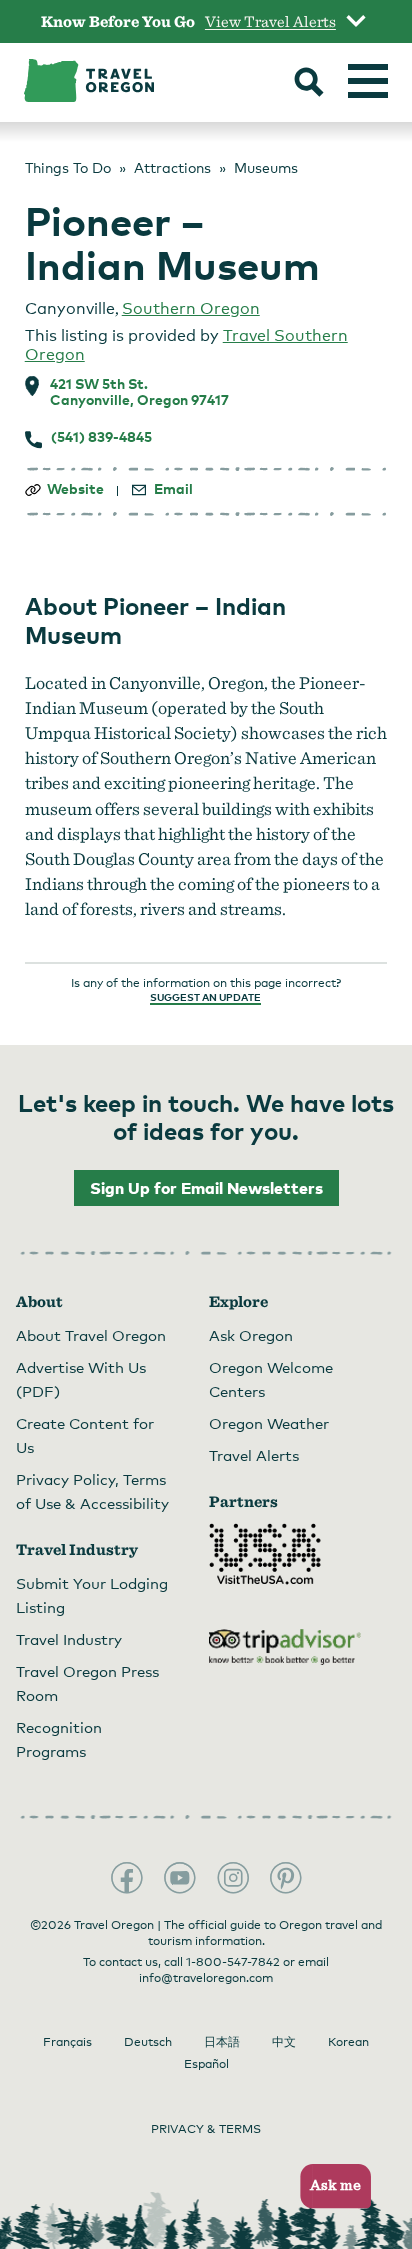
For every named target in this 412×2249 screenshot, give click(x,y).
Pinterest (286, 1878)
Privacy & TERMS (206, 2129)
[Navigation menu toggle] (368, 81)
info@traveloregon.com (206, 1978)
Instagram (233, 1878)
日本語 (222, 2042)
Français (67, 2042)
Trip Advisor (285, 1647)
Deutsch (148, 2042)
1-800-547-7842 (233, 1962)
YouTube (180, 1878)
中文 (284, 2042)
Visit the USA (265, 1554)
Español (206, 2064)
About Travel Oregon (91, 1335)
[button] (329, 2186)
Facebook (127, 1878)
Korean (348, 2042)
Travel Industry (69, 1639)
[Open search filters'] (309, 84)
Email (173, 489)
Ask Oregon (251, 1335)
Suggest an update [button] (205, 997)
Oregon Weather (269, 1423)
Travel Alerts (254, 1455)
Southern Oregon (191, 308)
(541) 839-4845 (101, 437)
